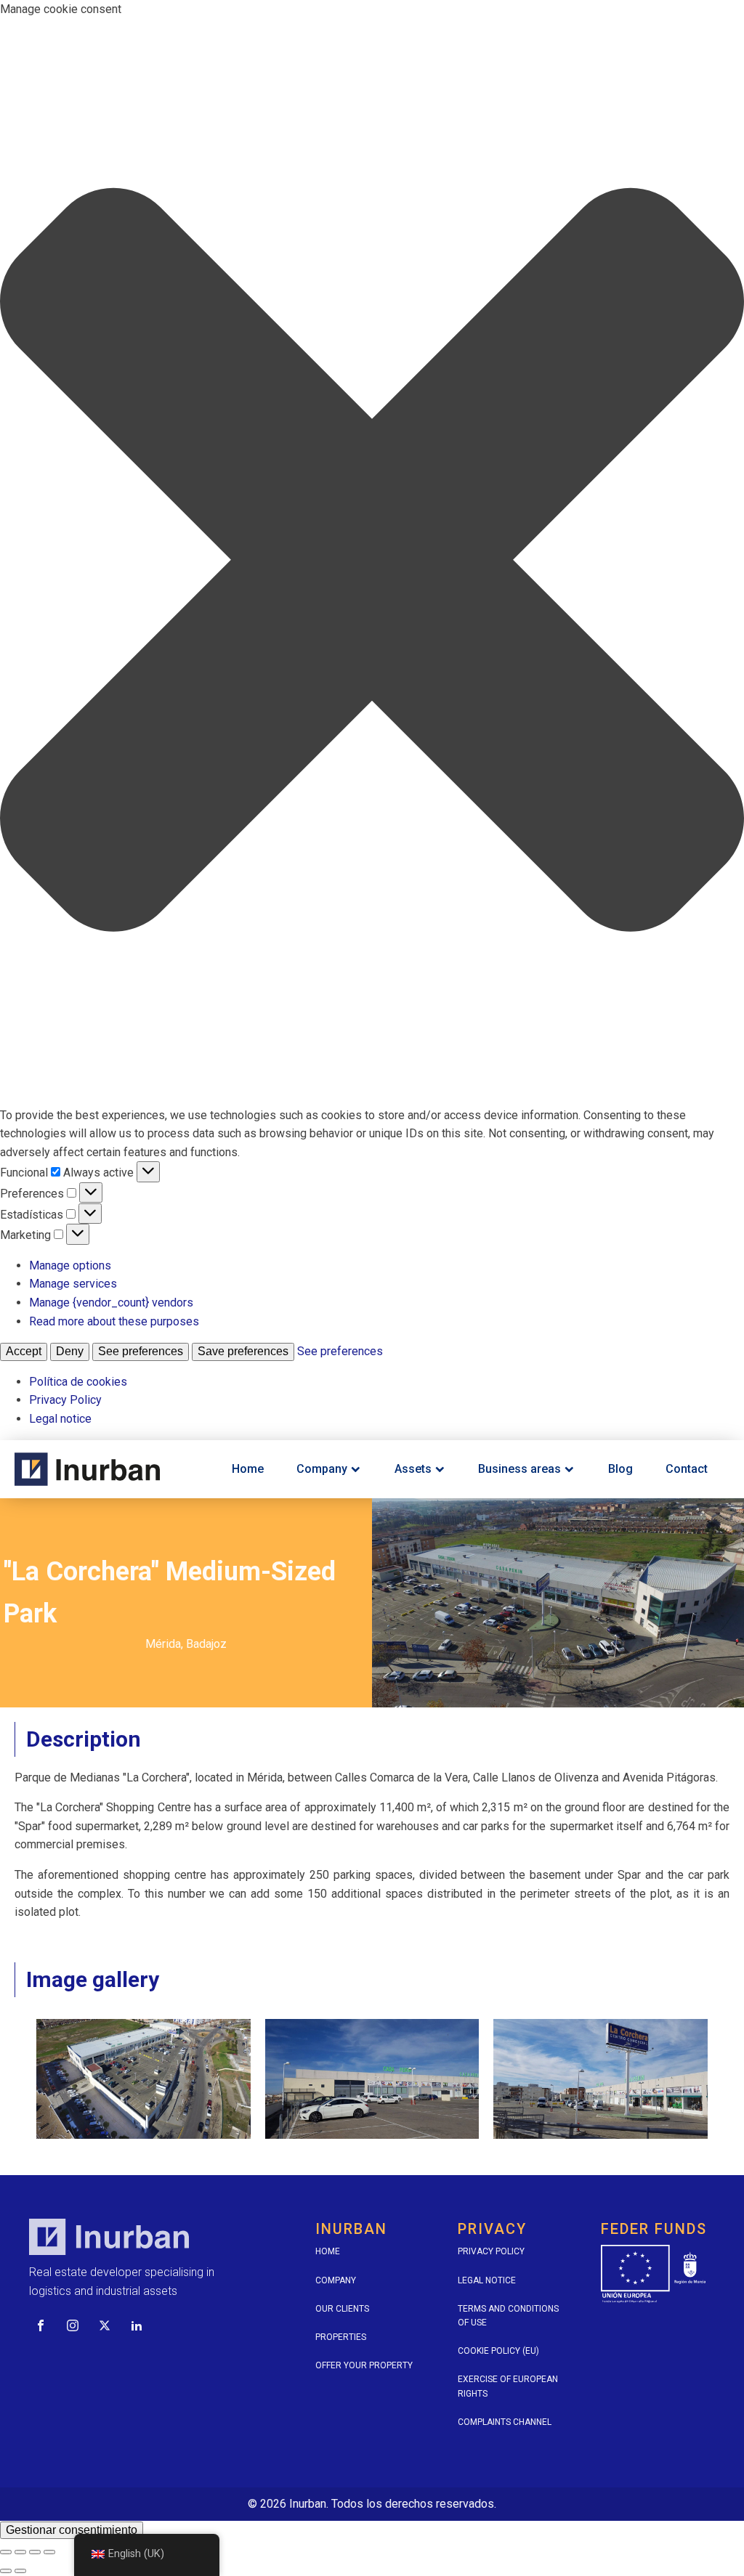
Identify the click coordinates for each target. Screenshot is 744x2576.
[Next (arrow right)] (20, 2571)
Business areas (519, 1469)
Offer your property (364, 2365)
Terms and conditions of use (508, 2316)
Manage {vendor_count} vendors (111, 1303)
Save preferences (243, 1351)
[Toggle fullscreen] (35, 2552)
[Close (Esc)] (6, 2552)
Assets (413, 1469)
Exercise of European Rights (508, 2386)
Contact (687, 1469)
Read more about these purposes (114, 1321)
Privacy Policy (65, 1400)
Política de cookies (78, 1382)
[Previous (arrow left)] (6, 2571)
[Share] (20, 2552)
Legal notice (60, 1419)
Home (248, 1469)
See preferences (141, 1351)
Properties (341, 2337)
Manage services (73, 1284)
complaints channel (505, 2422)
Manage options (70, 1265)
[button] (372, 562)
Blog (620, 1469)
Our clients (342, 2309)
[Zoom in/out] (49, 2552)
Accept (24, 1351)
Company (322, 1469)
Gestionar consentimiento (72, 2530)
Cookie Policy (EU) (498, 2351)
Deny (70, 1351)
